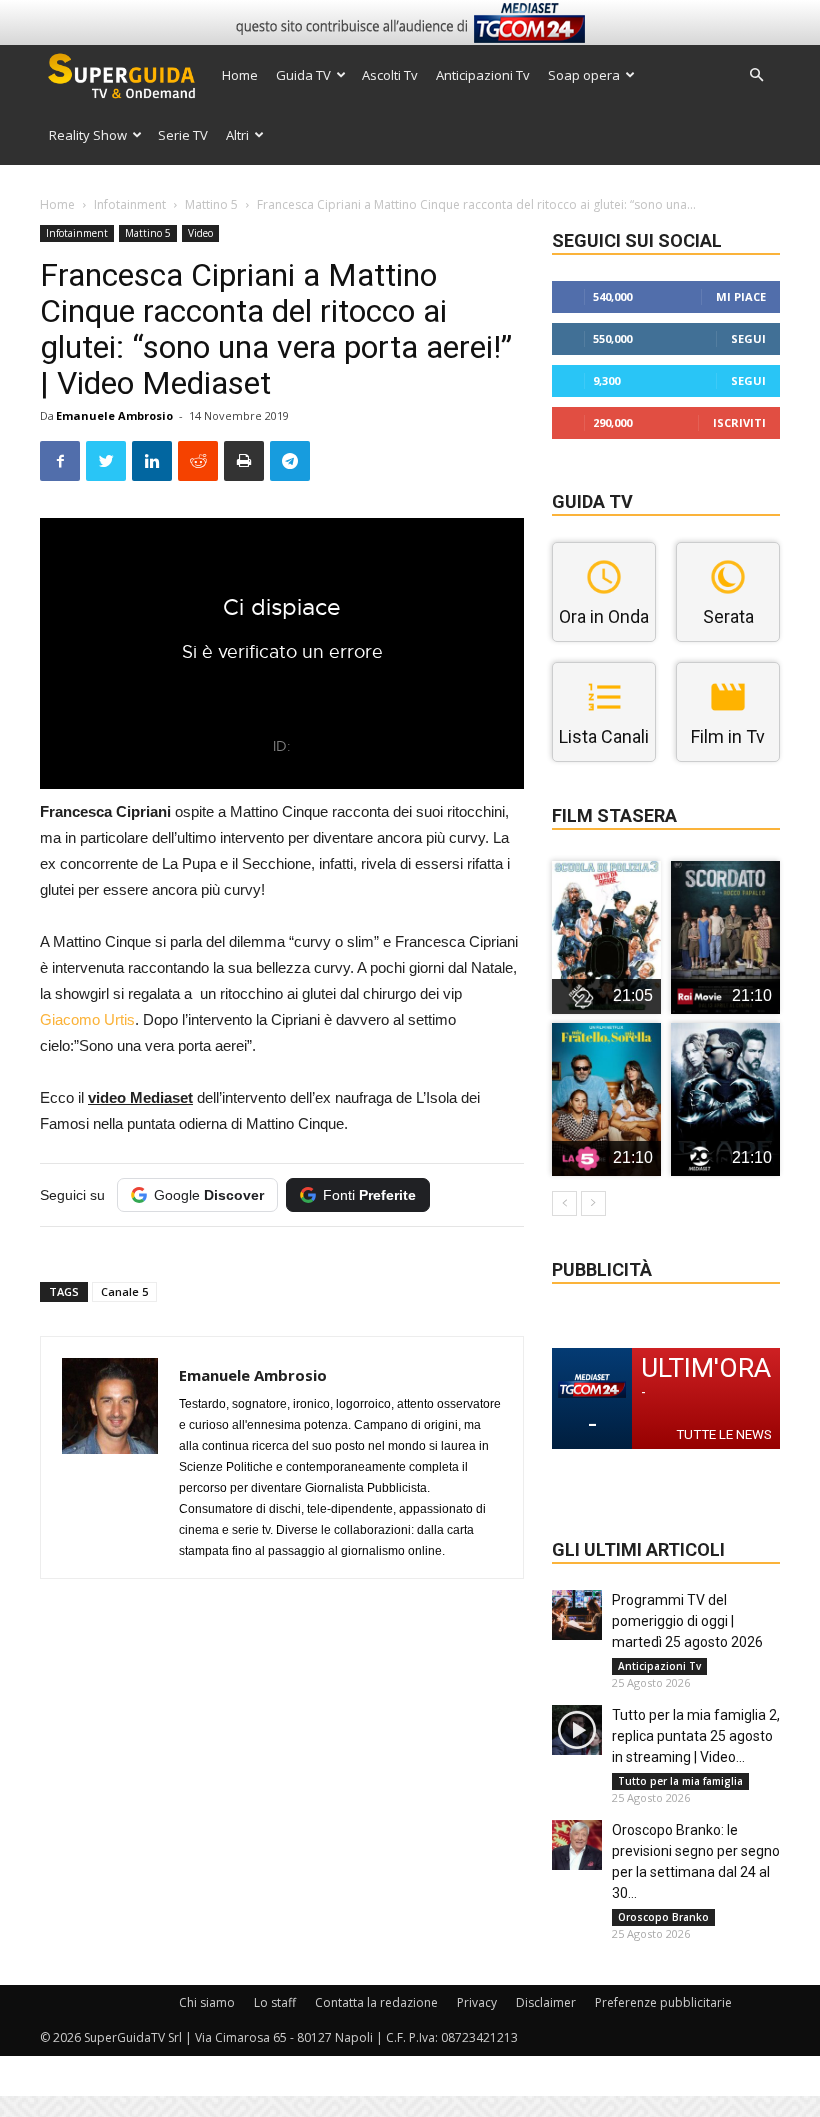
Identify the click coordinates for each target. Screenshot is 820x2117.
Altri (237, 135)
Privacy (477, 2002)
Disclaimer (546, 2002)
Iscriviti (739, 422)
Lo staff (275, 2002)
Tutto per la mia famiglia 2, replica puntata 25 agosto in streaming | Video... (696, 1736)
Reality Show (88, 135)
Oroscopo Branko (663, 1917)
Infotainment (130, 204)
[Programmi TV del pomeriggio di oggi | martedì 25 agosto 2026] (577, 1615)
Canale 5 (124, 1291)
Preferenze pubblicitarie (663, 2002)
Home (240, 75)
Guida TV (303, 75)
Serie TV (183, 135)
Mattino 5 (211, 204)
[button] (756, 75)
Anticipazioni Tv (483, 75)
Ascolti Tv (390, 75)
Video (200, 233)
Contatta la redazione (376, 2002)
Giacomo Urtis (87, 1019)
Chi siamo (207, 2002)
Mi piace (741, 296)
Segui (748, 338)
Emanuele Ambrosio (114, 415)
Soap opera (584, 75)
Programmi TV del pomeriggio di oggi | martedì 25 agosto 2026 (687, 1621)
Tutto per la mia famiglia (680, 1781)
